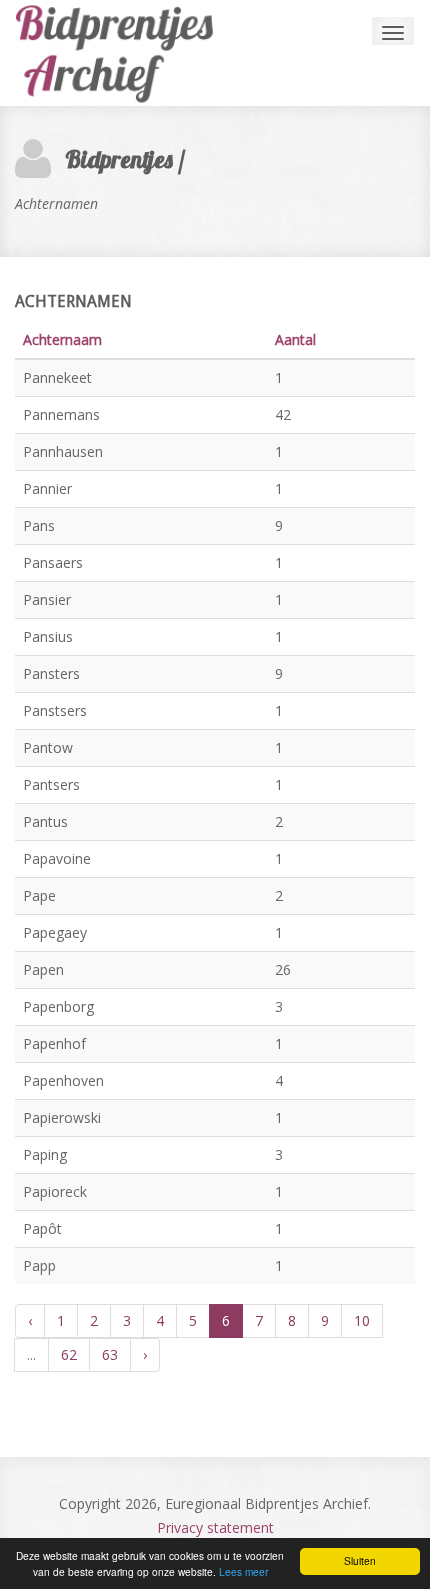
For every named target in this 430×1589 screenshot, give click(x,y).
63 (110, 1354)
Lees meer (243, 1571)
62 (69, 1354)
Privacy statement (215, 1527)
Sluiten (360, 1560)
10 (362, 1320)
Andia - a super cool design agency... (125, 53)
